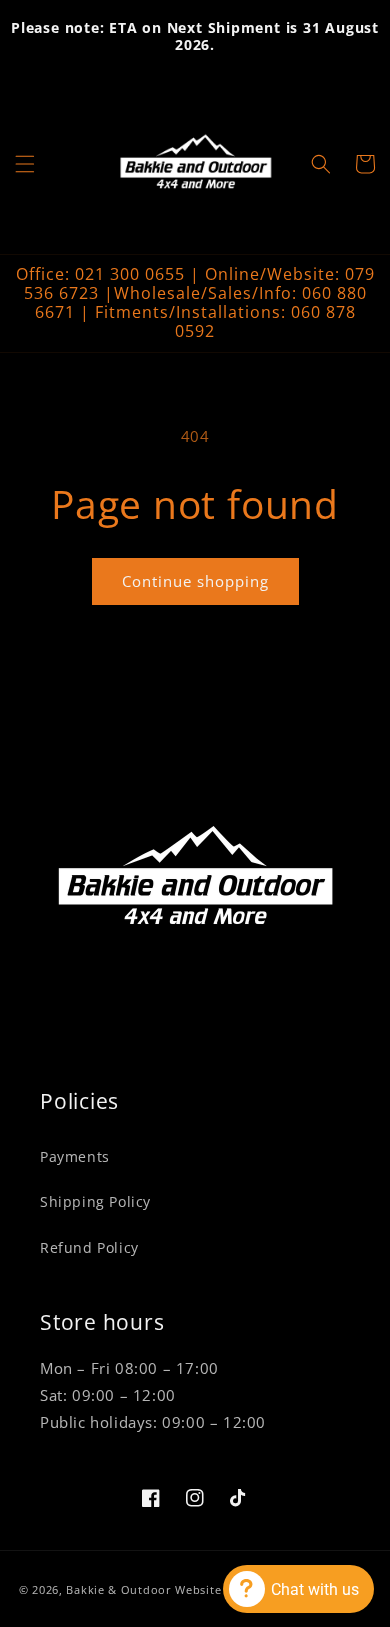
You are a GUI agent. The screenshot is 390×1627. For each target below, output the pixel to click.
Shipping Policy (95, 1201)
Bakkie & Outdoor (118, 1589)
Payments (75, 1156)
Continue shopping (195, 581)
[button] (25, 164)
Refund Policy (89, 1247)
